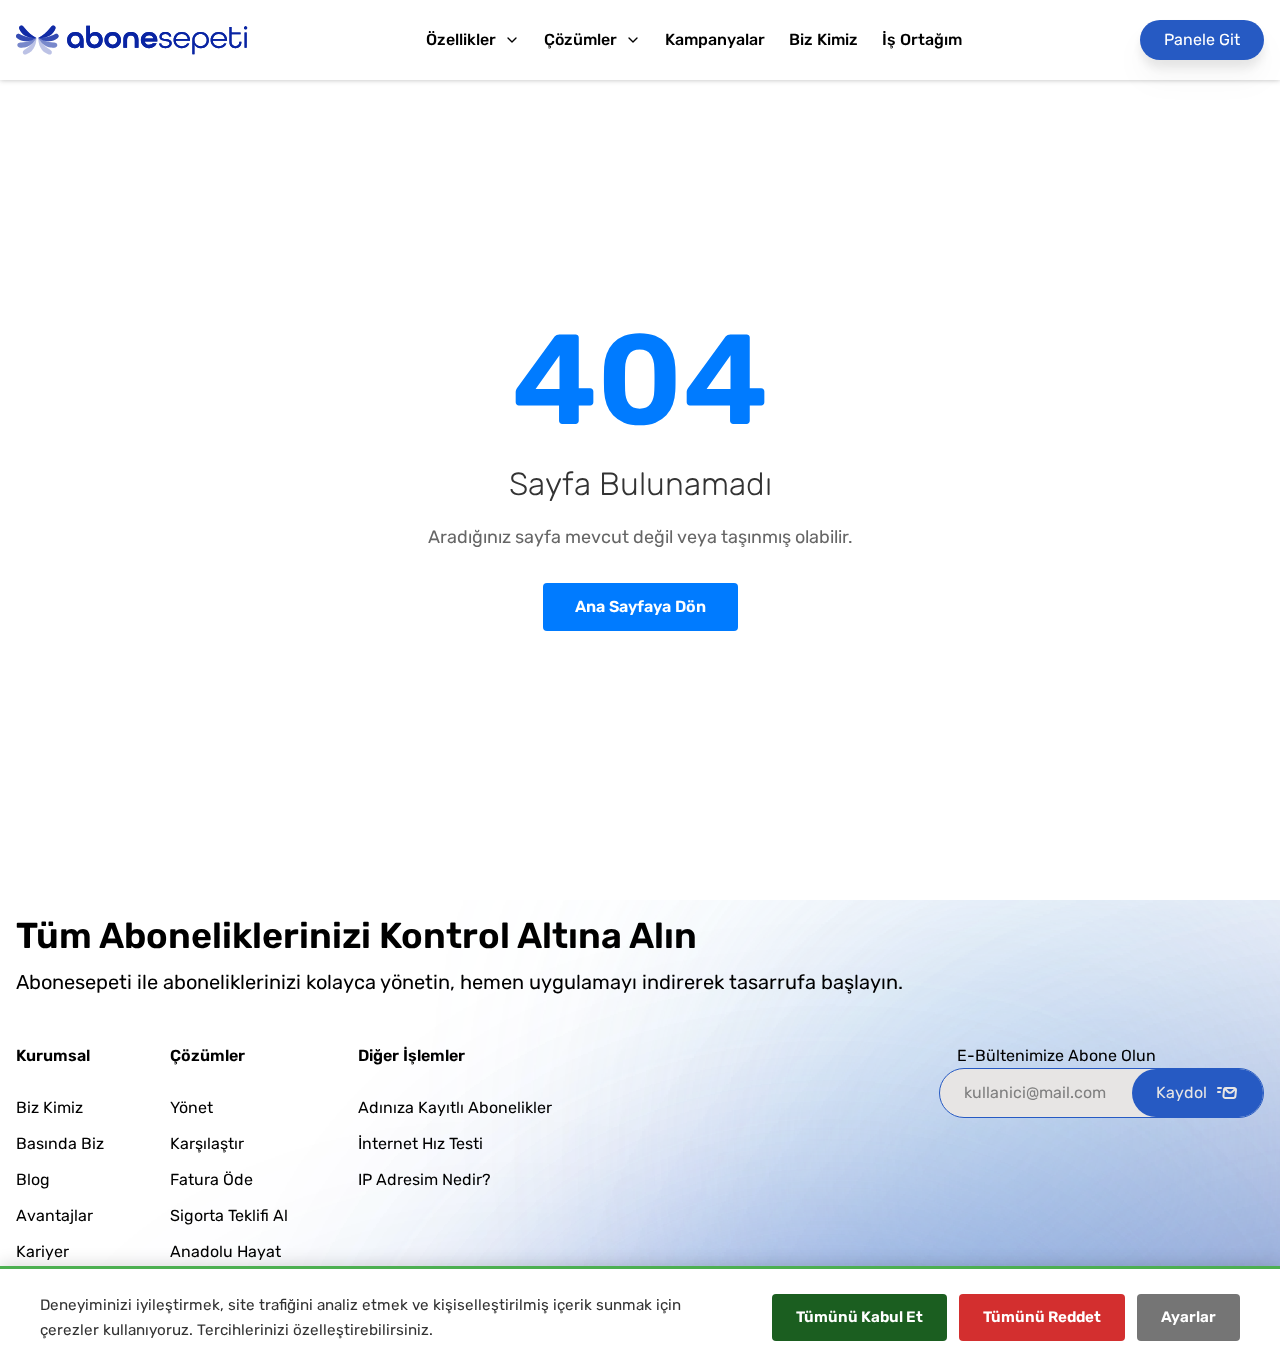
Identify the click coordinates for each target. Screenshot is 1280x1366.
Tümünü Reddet (1042, 1317)
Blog (33, 1179)
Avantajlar (54, 1215)
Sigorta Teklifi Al (229, 1215)
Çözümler (580, 39)
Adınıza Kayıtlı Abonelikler (455, 1107)
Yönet (191, 1107)
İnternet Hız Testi (420, 1143)
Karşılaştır (207, 1143)
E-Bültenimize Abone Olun (1056, 1055)
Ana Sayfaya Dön (640, 606)
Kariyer (42, 1251)
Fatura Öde (211, 1179)
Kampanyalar (715, 39)
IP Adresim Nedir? (424, 1179)
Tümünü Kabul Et (859, 1317)
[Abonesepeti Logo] (132, 40)
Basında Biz (60, 1143)
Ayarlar (1188, 1317)
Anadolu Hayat (225, 1251)
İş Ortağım (922, 39)
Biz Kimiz (823, 39)
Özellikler (461, 39)
